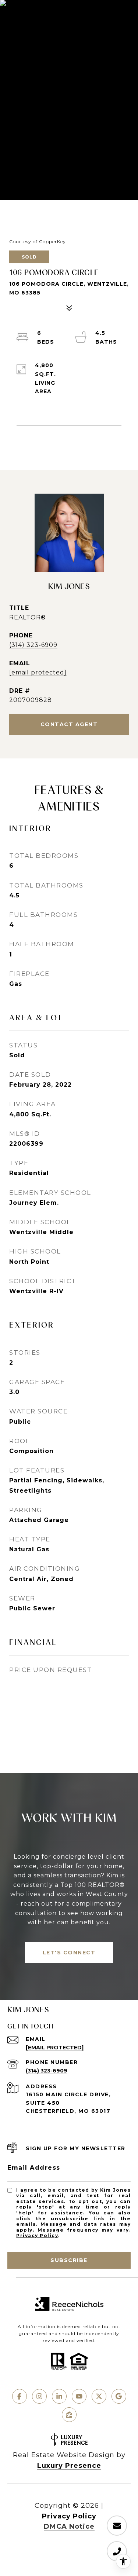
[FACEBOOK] (20, 2396)
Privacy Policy (37, 2235)
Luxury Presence (69, 2466)
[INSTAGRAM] (39, 2396)
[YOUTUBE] (79, 2396)
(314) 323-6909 (33, 645)
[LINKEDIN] (59, 2396)
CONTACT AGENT (69, 724)
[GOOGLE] (119, 2396)
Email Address (34, 2168)
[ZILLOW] (69, 2415)
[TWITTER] (99, 2396)
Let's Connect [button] (69, 1953)
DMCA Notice (69, 2526)
